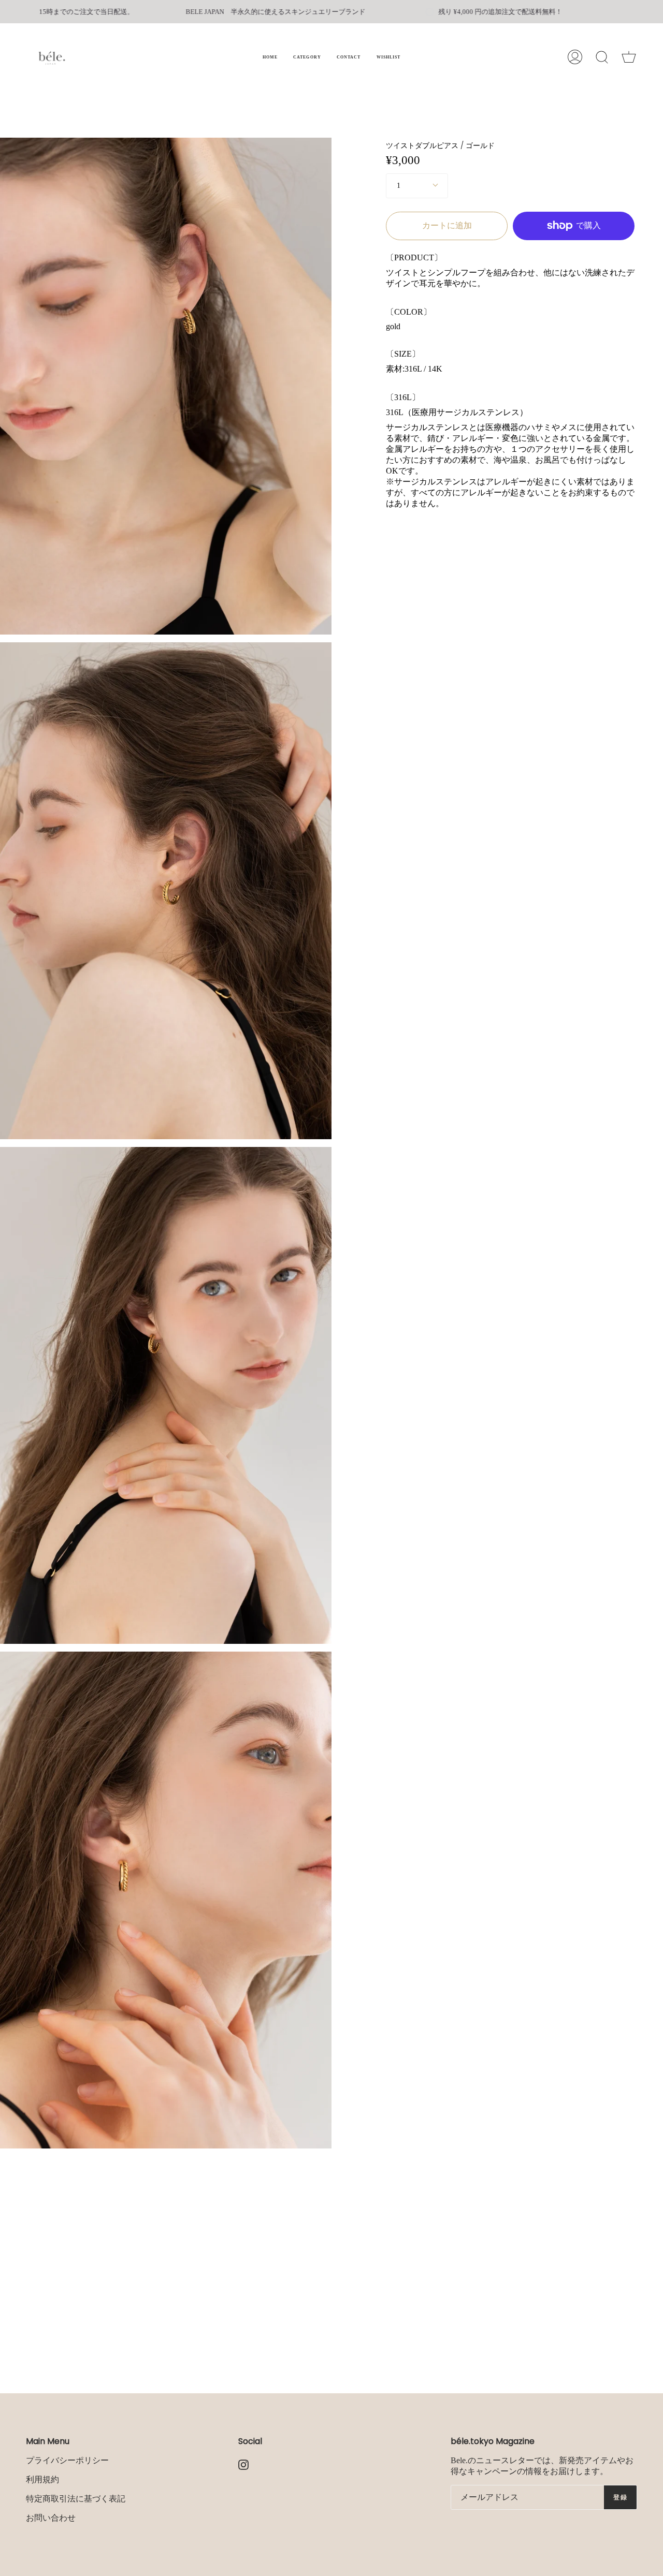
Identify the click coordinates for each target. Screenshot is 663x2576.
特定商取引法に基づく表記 (76, 2499)
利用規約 (42, 2479)
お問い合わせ (51, 2518)
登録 (620, 2497)
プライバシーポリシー (67, 2460)
